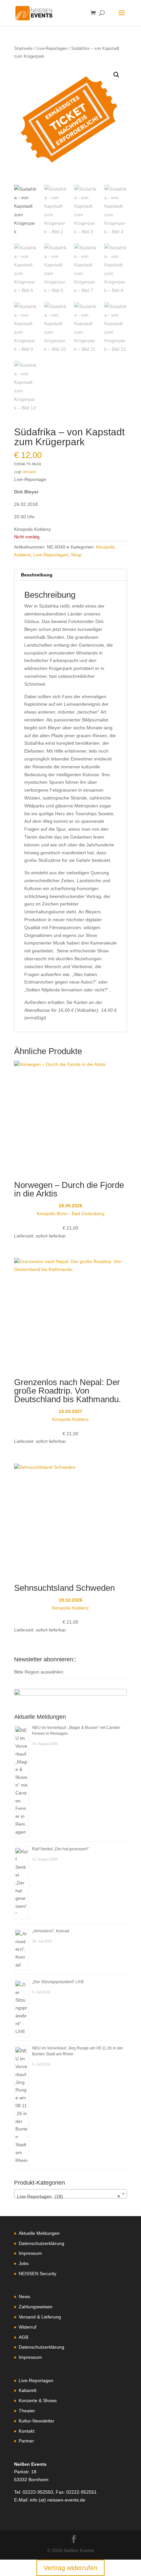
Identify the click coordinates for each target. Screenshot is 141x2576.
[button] (116, 75)
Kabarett (28, 2390)
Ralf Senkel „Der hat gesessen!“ (60, 1849)
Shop (76, 555)
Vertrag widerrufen (70, 2568)
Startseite (23, 48)
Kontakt (27, 2431)
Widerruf (28, 2327)
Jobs (24, 2263)
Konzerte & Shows (38, 2400)
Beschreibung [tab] (37, 575)
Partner (26, 2441)
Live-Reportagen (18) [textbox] (69, 2196)
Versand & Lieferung (40, 2317)
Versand (29, 472)
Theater (27, 2411)
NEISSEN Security (38, 2274)
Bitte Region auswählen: (39, 1672)
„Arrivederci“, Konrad (51, 1931)
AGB (23, 2337)
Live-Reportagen (52, 48)
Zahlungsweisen (36, 2307)
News (24, 2296)
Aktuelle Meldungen (39, 2233)
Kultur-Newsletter (37, 2421)
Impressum (30, 2253)
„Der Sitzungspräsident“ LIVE (58, 1982)
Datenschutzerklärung (41, 2243)
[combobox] (70, 2194)
